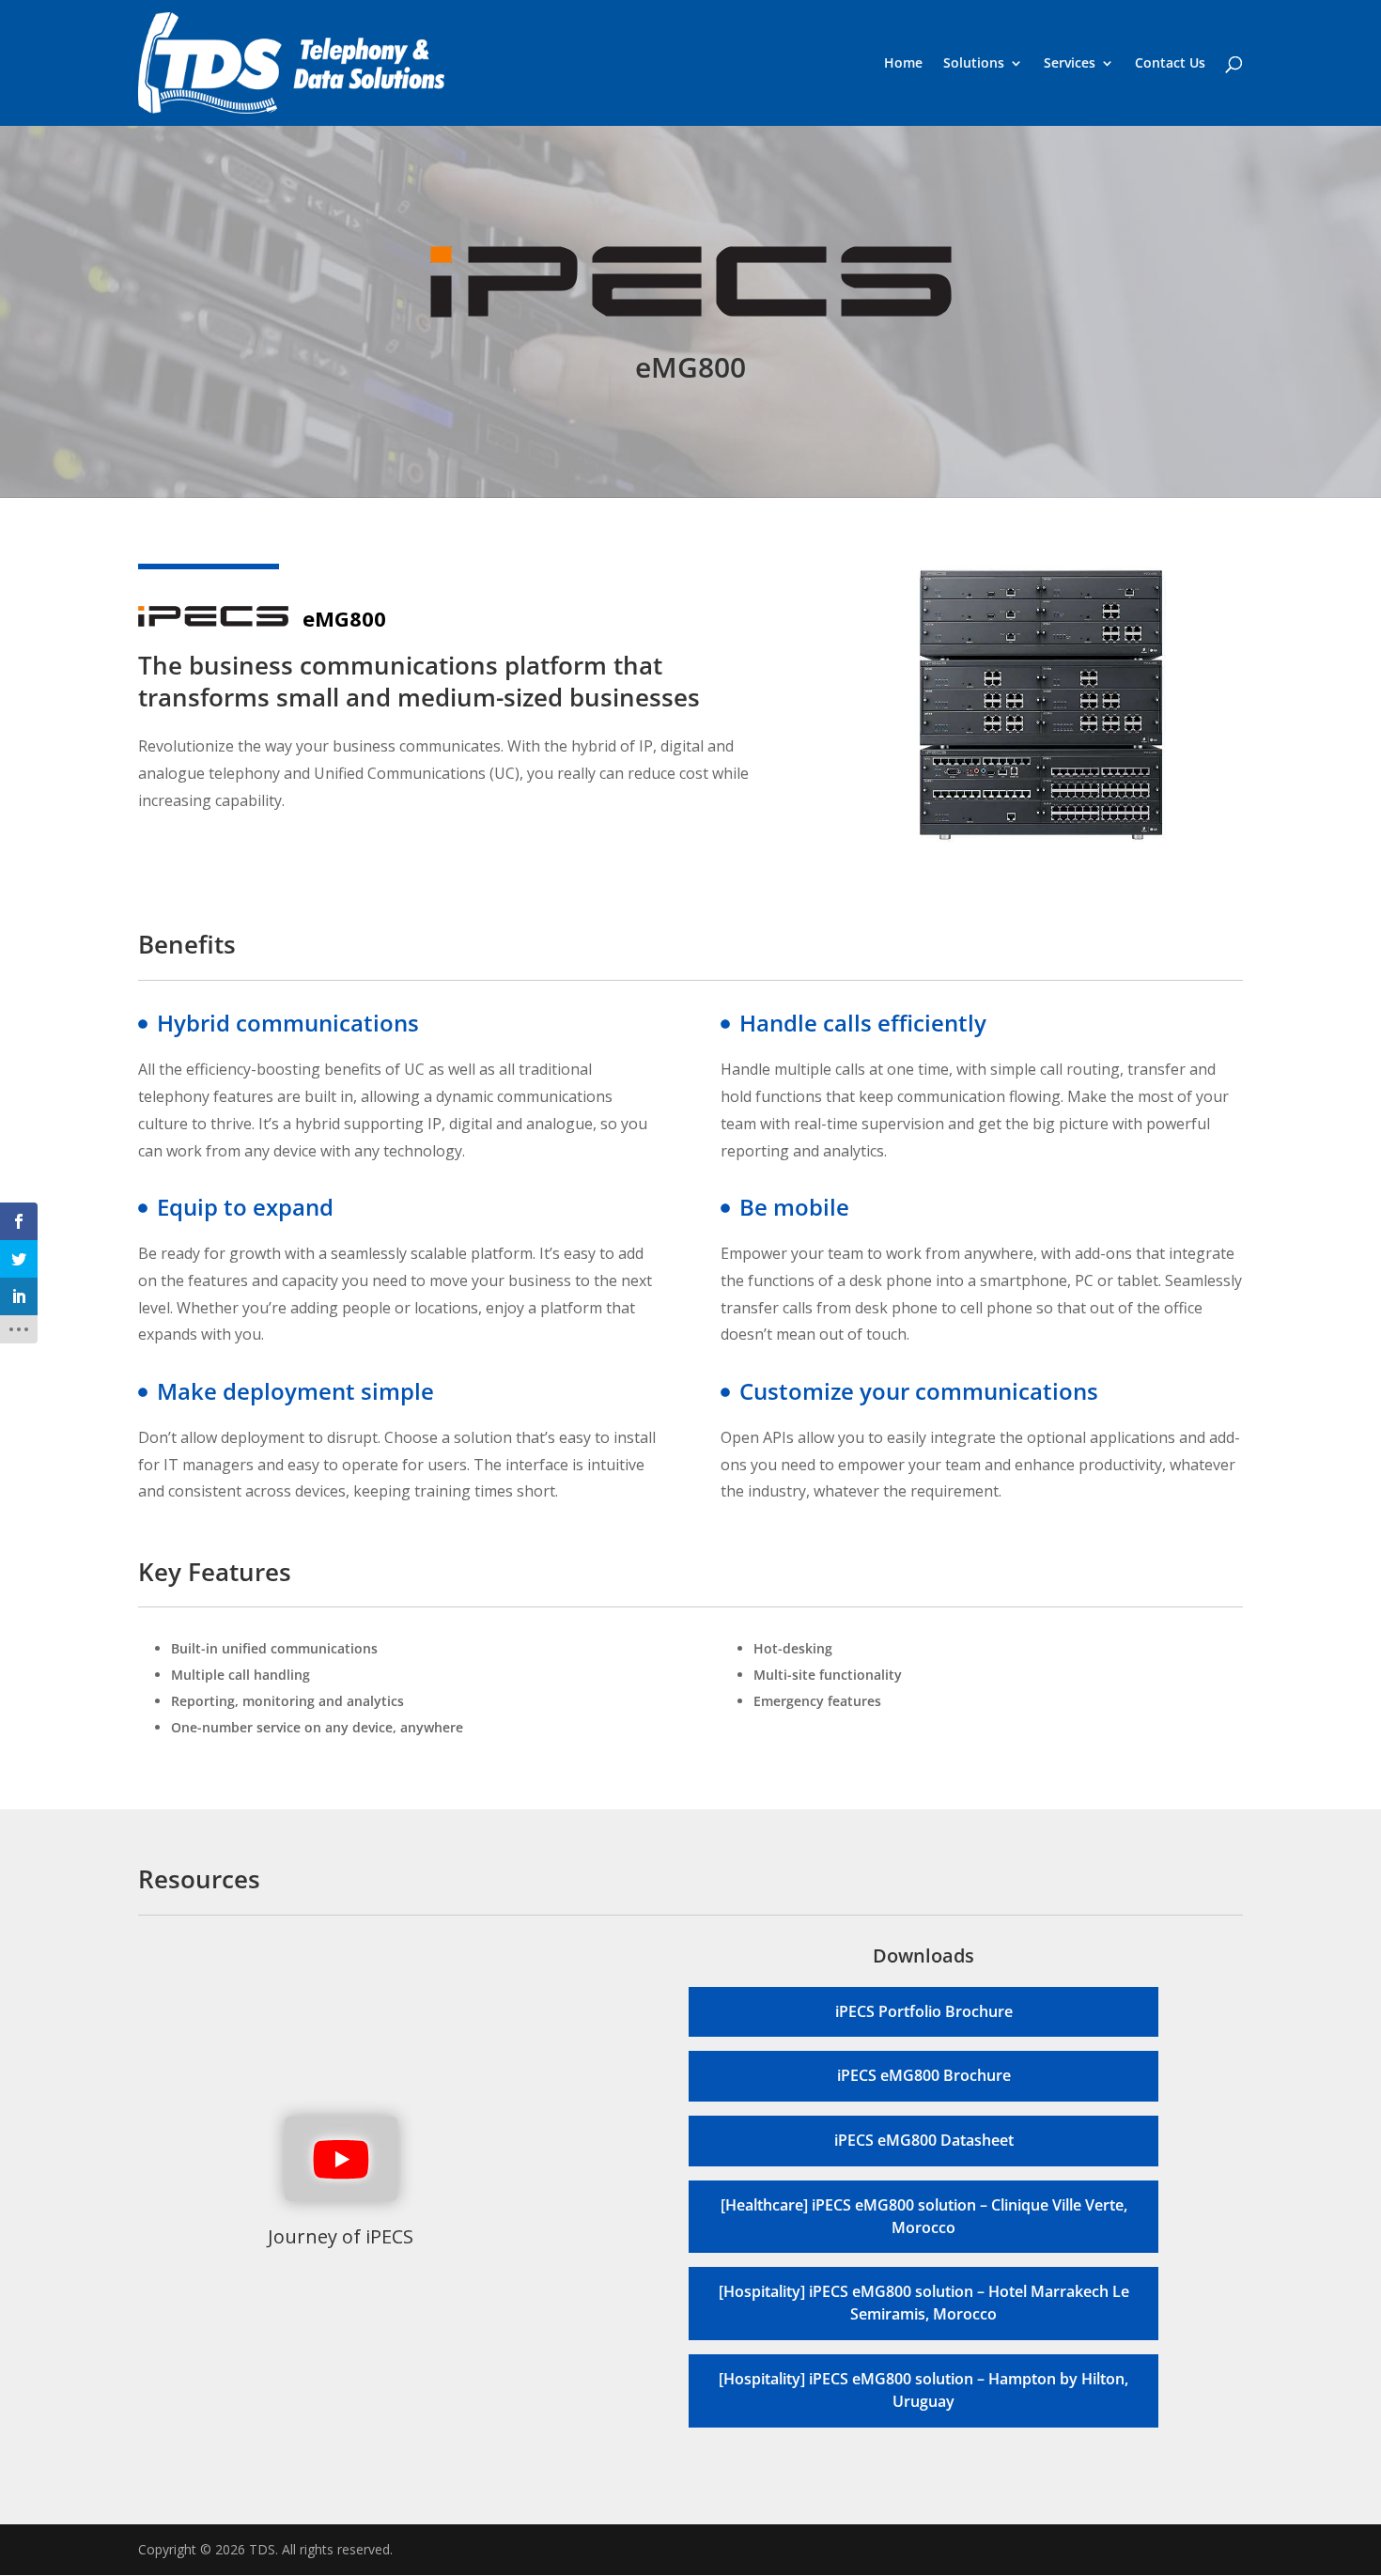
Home (903, 64)
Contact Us (1170, 64)
